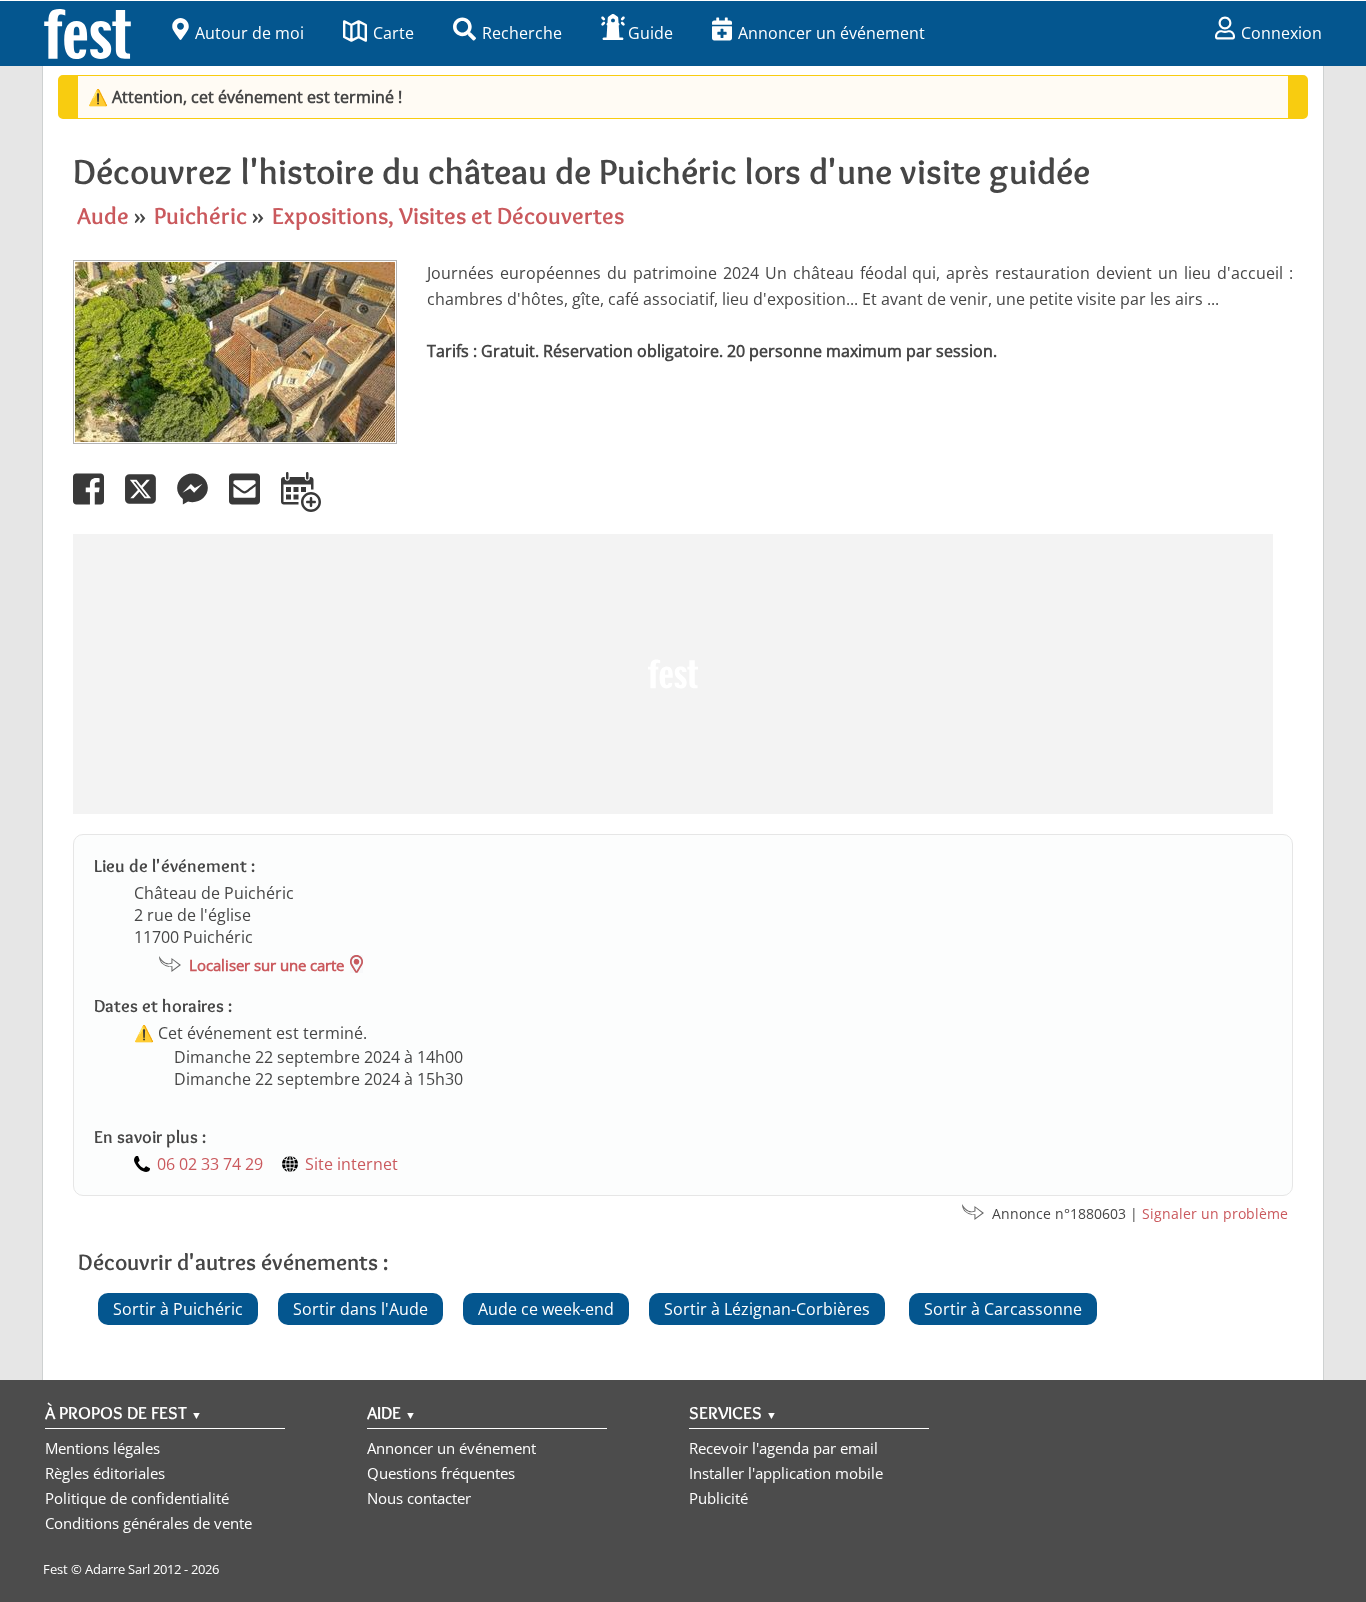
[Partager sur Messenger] (201, 503)
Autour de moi (249, 33)
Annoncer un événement (831, 33)
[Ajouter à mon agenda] (309, 503)
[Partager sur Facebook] (97, 503)
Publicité (718, 1498)
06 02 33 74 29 (210, 1164)
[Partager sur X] (149, 503)
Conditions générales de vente (148, 1523)
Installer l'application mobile (786, 1473)
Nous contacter (419, 1498)
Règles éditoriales (105, 1473)
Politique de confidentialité (137, 1498)
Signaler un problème (1215, 1213)
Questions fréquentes (441, 1473)
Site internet (351, 1164)
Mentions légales (102, 1448)
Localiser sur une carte (266, 965)
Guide (650, 33)
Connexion (1281, 33)
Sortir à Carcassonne (1003, 1309)
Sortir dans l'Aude (360, 1309)
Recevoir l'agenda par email (783, 1448)
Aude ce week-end (546, 1309)
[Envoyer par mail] (253, 503)
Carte (393, 33)
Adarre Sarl (117, 1569)
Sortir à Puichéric (178, 1309)
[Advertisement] (673, 674)
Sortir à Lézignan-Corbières (767, 1309)
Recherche (522, 33)
